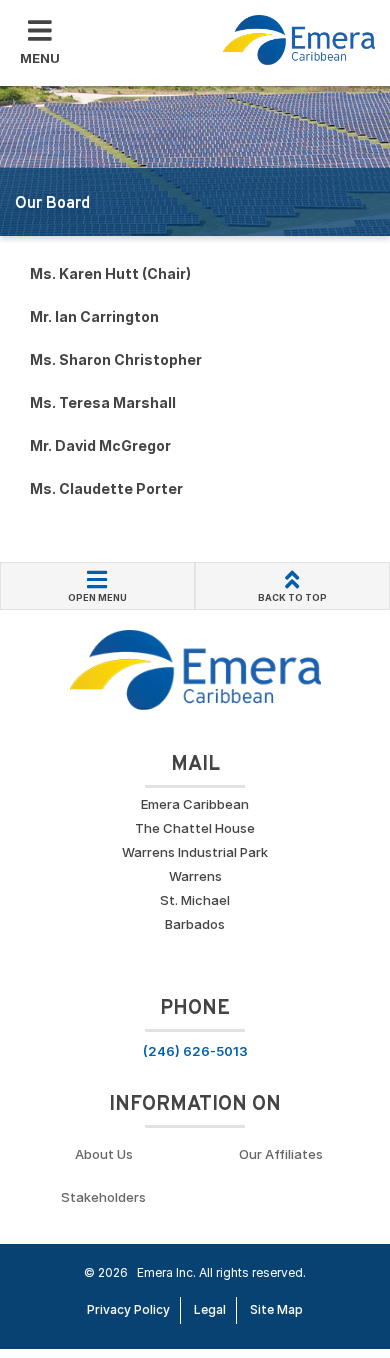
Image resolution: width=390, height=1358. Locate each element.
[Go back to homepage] (299, 40)
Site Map (276, 1309)
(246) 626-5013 (195, 1051)
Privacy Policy (128, 1309)
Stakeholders (103, 1197)
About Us (104, 1154)
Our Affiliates (281, 1154)
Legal (210, 1309)
